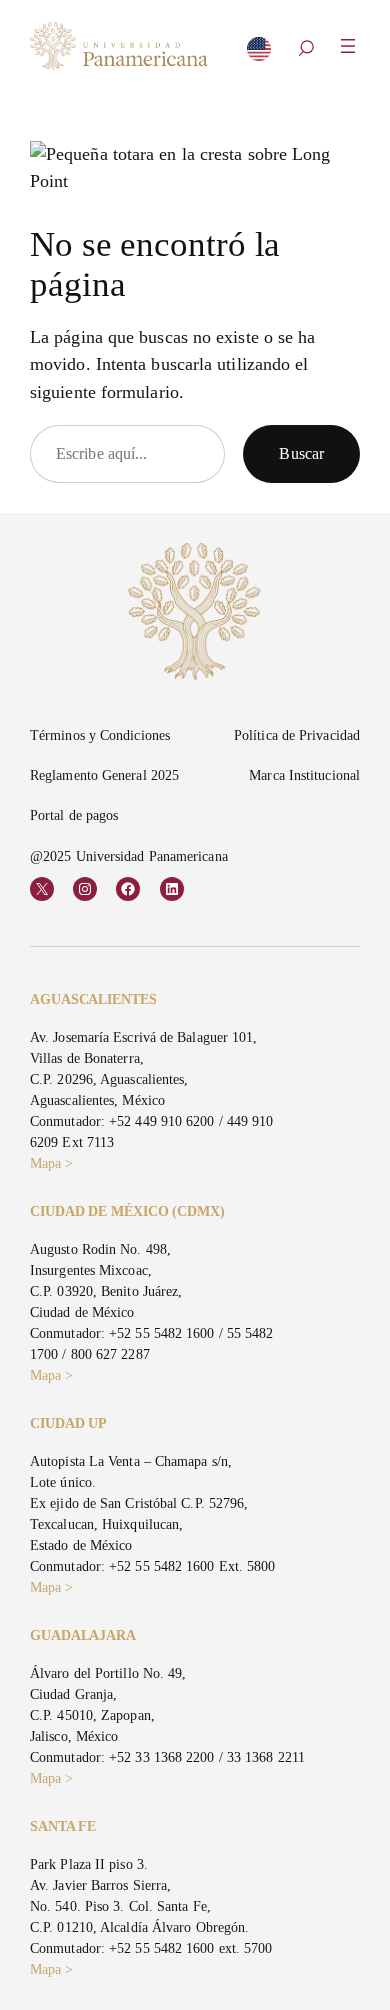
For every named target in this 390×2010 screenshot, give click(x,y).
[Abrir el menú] (348, 46)
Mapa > (52, 1163)
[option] (259, 55)
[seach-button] (306, 49)
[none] (259, 53)
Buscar (301, 453)
